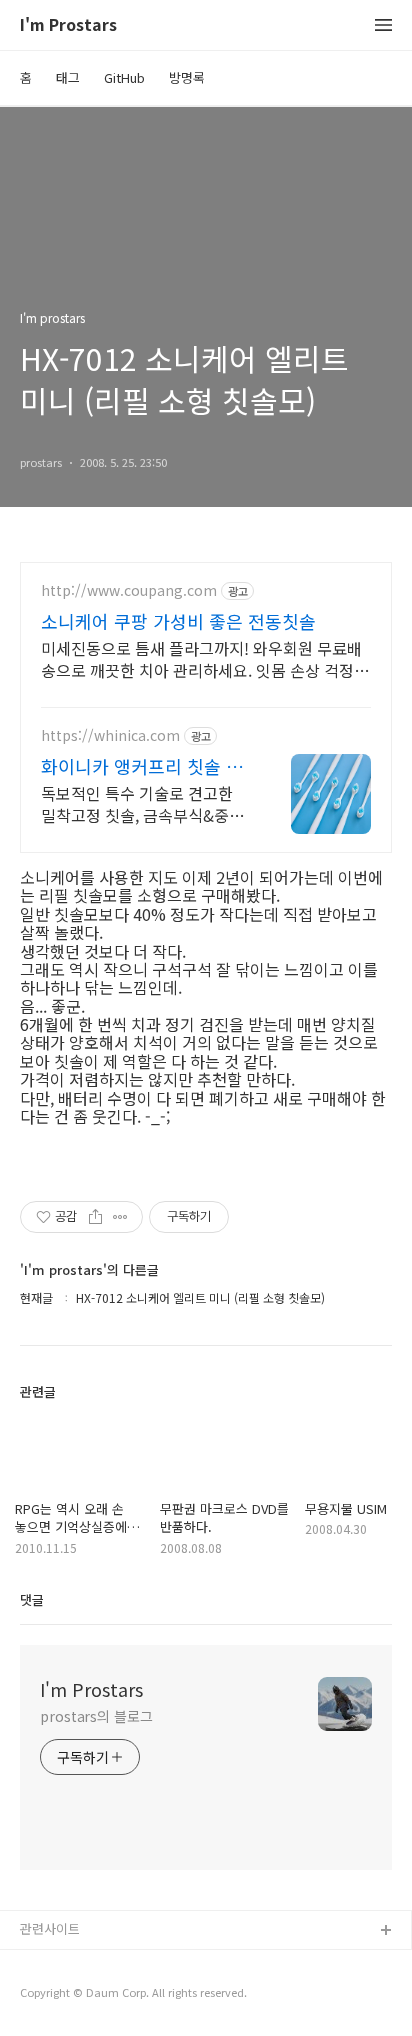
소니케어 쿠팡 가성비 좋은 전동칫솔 (178, 621)
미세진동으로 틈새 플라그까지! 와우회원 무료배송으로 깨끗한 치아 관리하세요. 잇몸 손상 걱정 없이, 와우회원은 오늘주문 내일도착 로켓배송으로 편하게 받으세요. (201, 658)
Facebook (50, 1963)
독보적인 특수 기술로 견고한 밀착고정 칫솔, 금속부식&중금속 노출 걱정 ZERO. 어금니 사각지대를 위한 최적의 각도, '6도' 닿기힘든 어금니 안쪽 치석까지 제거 (142, 803)
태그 (68, 77)
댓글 (32, 1599)
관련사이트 (50, 1928)
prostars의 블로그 (96, 1716)
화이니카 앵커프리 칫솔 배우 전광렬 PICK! (142, 766)
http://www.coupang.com (129, 590)
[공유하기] (95, 1217)
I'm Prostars (68, 25)
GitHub (124, 77)
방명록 (187, 77)
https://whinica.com (110, 735)
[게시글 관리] (120, 1217)
